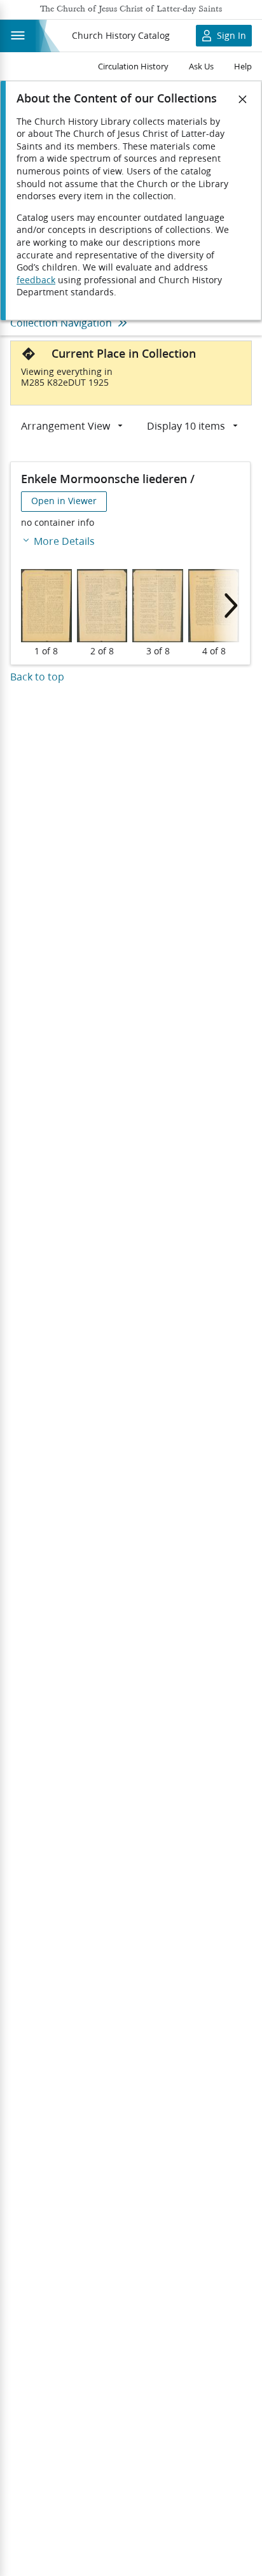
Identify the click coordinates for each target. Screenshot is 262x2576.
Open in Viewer (64, 501)
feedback (36, 280)
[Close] (243, 99)
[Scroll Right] (227, 606)
